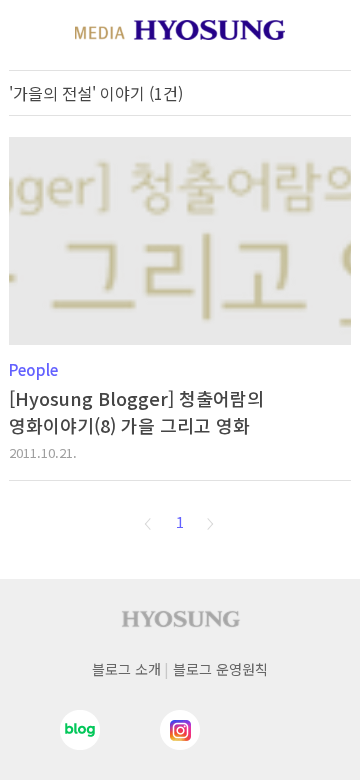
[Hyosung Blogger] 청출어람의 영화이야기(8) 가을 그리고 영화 (136, 411)
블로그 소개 (126, 669)
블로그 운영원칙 (220, 669)
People (33, 369)
